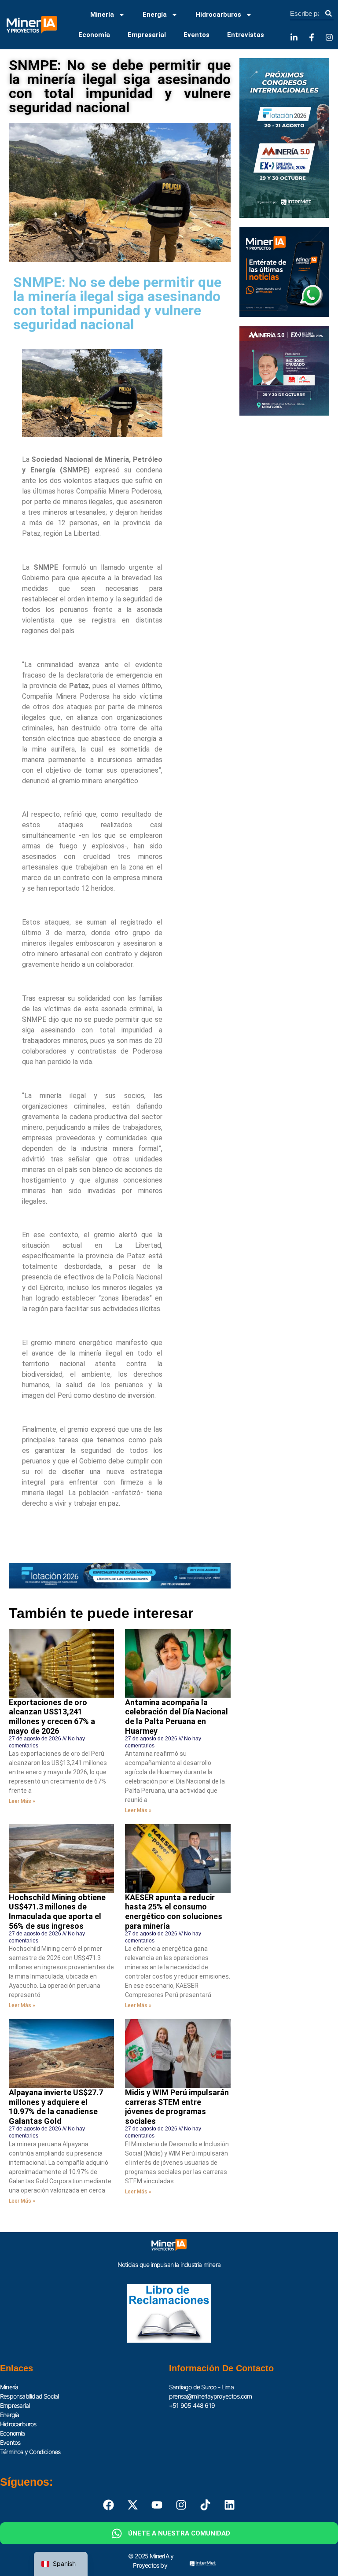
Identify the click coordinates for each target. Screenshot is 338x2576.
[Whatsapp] (117, 2533)
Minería (102, 15)
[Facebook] (109, 2505)
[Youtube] (157, 2505)
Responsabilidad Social (29, 2396)
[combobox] (307, 14)
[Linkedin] (230, 2505)
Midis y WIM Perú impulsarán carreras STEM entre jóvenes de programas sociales (177, 2107)
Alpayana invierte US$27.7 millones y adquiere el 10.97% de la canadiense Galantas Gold (56, 2107)
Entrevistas (246, 35)
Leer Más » (22, 1801)
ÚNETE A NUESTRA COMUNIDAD (179, 2533)
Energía (155, 15)
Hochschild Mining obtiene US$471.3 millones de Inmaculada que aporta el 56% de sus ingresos (57, 1912)
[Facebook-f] (312, 37)
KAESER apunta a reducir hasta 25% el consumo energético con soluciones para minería (174, 1912)
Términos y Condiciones (30, 2452)
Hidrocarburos (218, 15)
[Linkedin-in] (294, 37)
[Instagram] (329, 37)
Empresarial (147, 35)
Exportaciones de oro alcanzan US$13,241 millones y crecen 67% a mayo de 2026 (52, 1717)
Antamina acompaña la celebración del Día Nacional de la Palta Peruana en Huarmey (176, 1717)
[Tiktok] (206, 2505)
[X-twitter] (133, 2505)
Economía (94, 35)
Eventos (197, 35)
